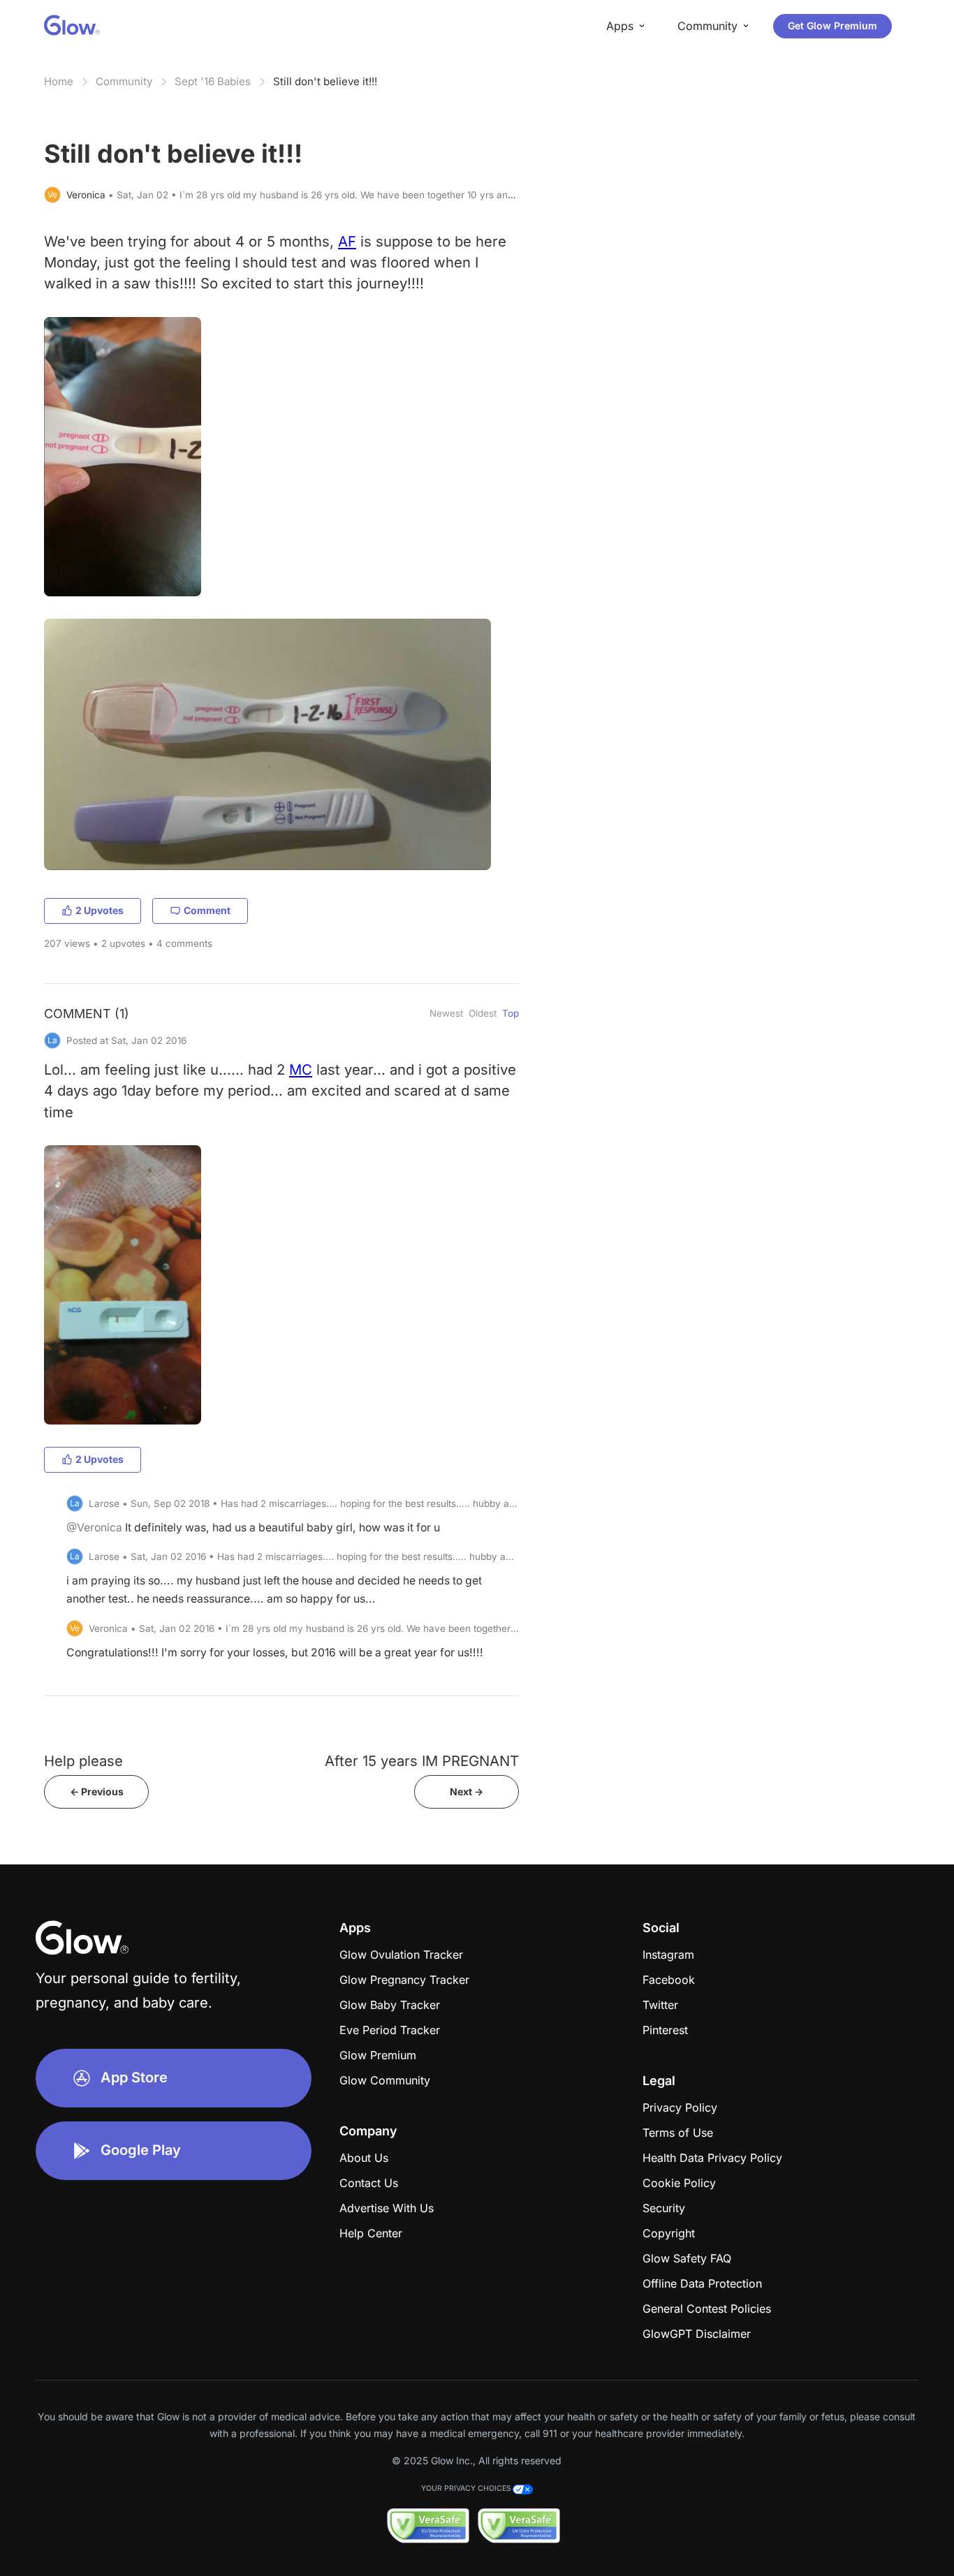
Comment (207, 910)
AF (347, 241)
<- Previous (97, 1791)
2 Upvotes (100, 910)
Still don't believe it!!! (325, 81)
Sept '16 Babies (213, 81)
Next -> (467, 1791)
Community (124, 81)
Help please (83, 1761)
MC (301, 1069)
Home (59, 81)
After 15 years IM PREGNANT (422, 1761)
